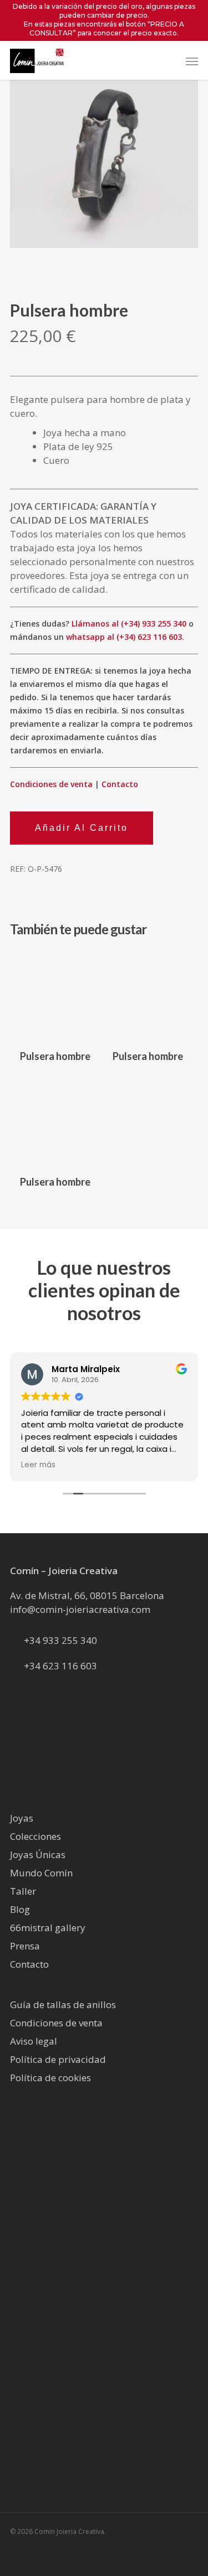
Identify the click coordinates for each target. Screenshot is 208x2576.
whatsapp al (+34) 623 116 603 (124, 637)
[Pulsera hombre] (55, 995)
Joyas (22, 1818)
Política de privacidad (58, 2059)
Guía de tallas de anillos (63, 2005)
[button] (192, 61)
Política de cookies (50, 2078)
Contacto (120, 784)
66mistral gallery (48, 1928)
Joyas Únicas (38, 1855)
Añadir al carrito (82, 828)
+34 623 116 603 (60, 1666)
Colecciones (35, 1836)
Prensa (25, 1946)
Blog (20, 1909)
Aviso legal (34, 2041)
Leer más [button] (38, 1465)
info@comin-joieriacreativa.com (80, 1609)
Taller (23, 1891)
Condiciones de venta (51, 784)
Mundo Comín (41, 1873)
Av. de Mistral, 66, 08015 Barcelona (87, 1595)
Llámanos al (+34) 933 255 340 (129, 624)
